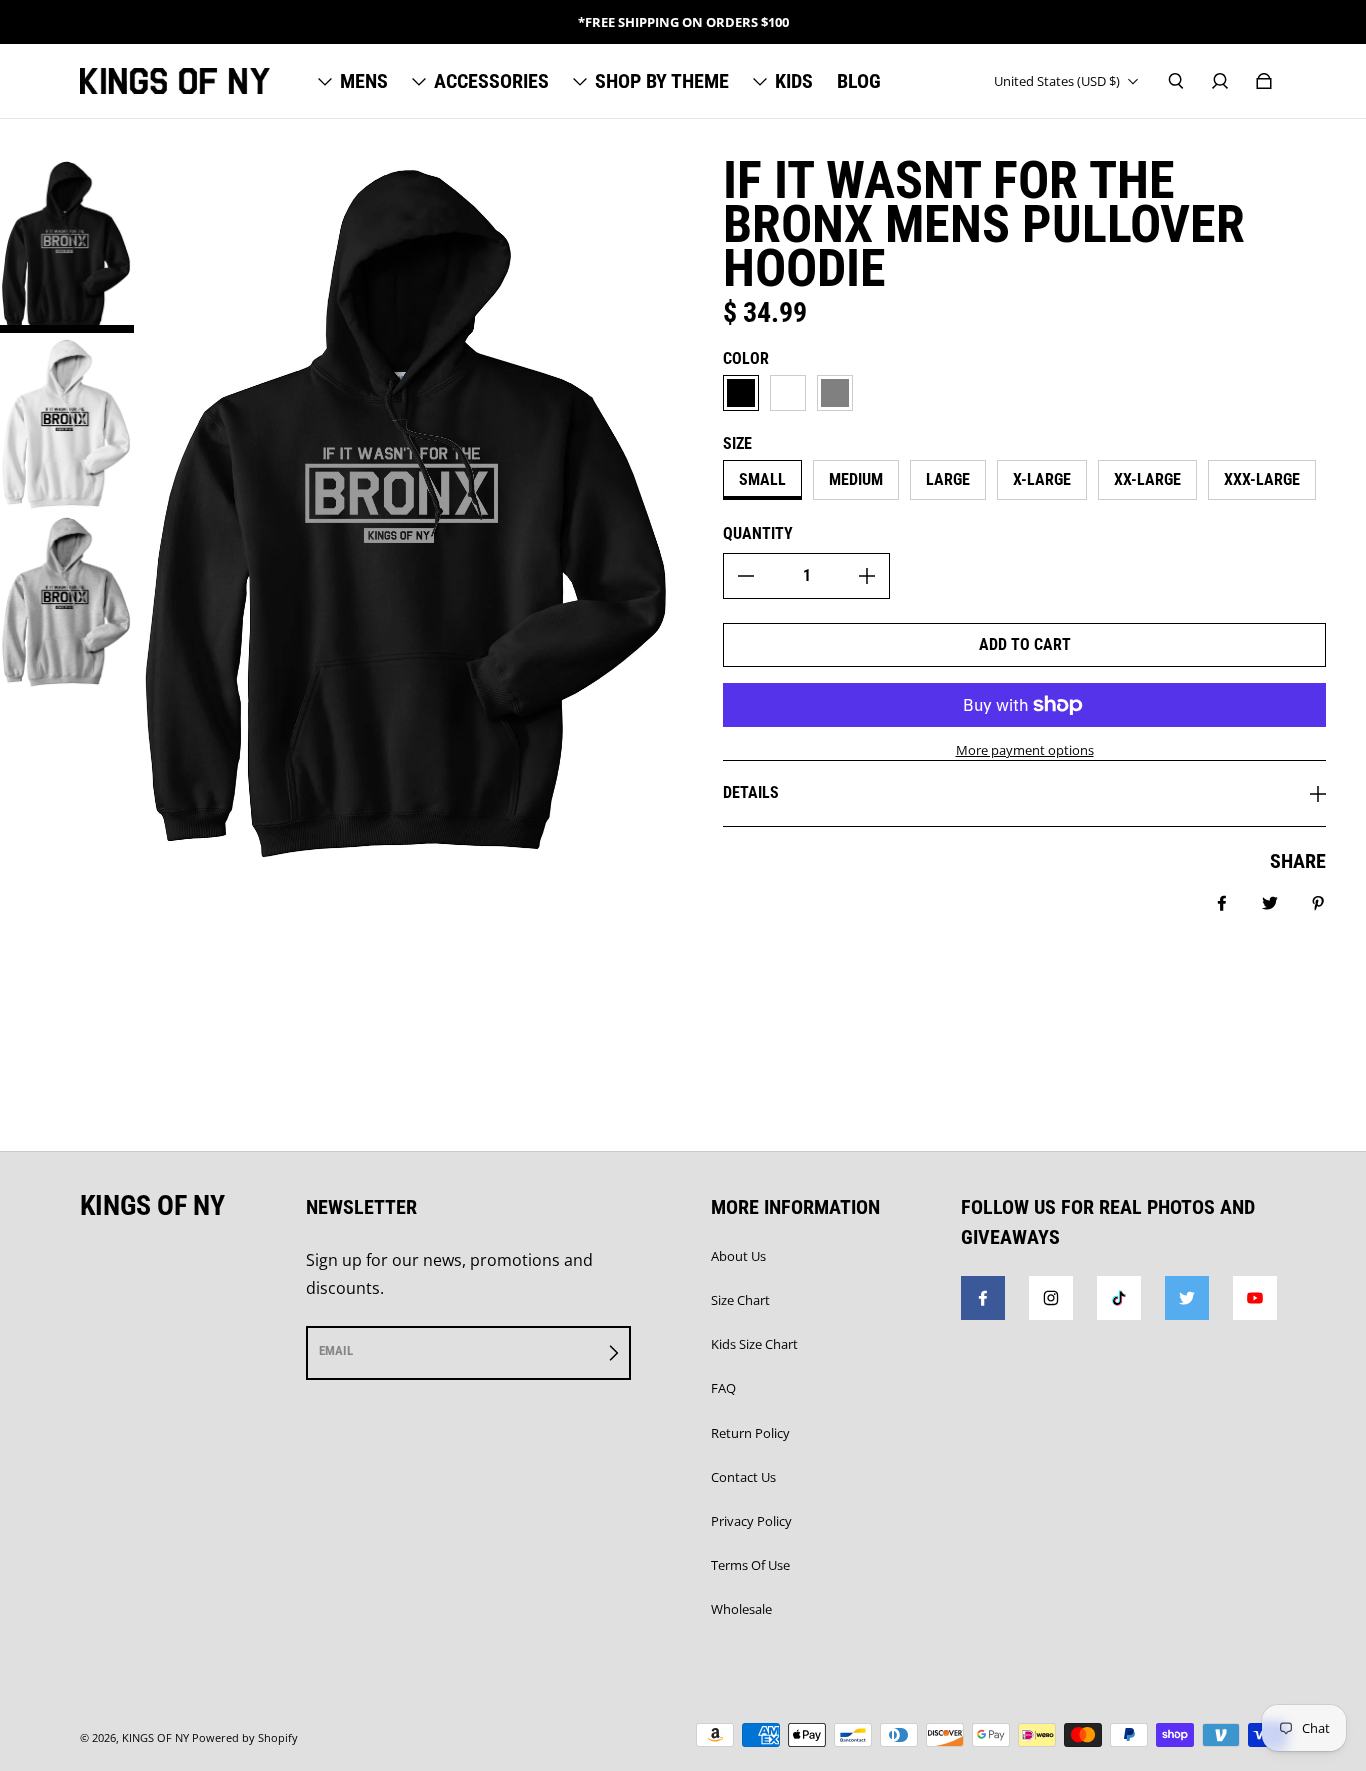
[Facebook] (983, 1298)
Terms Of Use (750, 1565)
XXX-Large (1262, 479)
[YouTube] (1255, 1298)
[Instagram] (1051, 1298)
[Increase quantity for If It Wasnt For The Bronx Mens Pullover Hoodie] (867, 576)
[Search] (1176, 81)
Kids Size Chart (754, 1344)
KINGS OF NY (155, 1738)
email (336, 1350)
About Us (738, 1256)
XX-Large (1147, 479)
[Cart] (1264, 81)
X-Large (1042, 479)
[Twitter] (1187, 1298)
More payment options (1025, 750)
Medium (856, 479)
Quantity (758, 533)
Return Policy (750, 1433)
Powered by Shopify (245, 1738)
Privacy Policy (751, 1521)
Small (762, 479)
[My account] (1220, 81)
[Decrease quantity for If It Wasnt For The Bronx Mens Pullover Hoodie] (746, 576)
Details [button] (751, 792)
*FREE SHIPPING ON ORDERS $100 (683, 22)
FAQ (723, 1388)
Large (948, 479)
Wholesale (741, 1609)
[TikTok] (1119, 1298)
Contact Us (743, 1477)
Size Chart (740, 1300)
